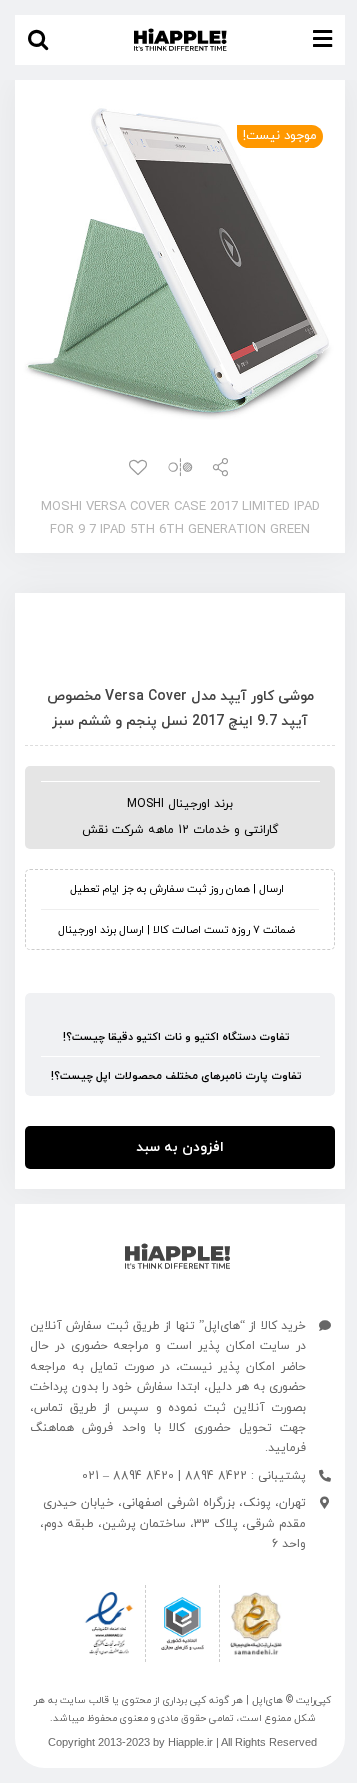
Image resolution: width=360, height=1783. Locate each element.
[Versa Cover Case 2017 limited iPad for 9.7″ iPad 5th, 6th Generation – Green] (180, 263)
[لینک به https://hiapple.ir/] (177, 1256)
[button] (38, 40)
